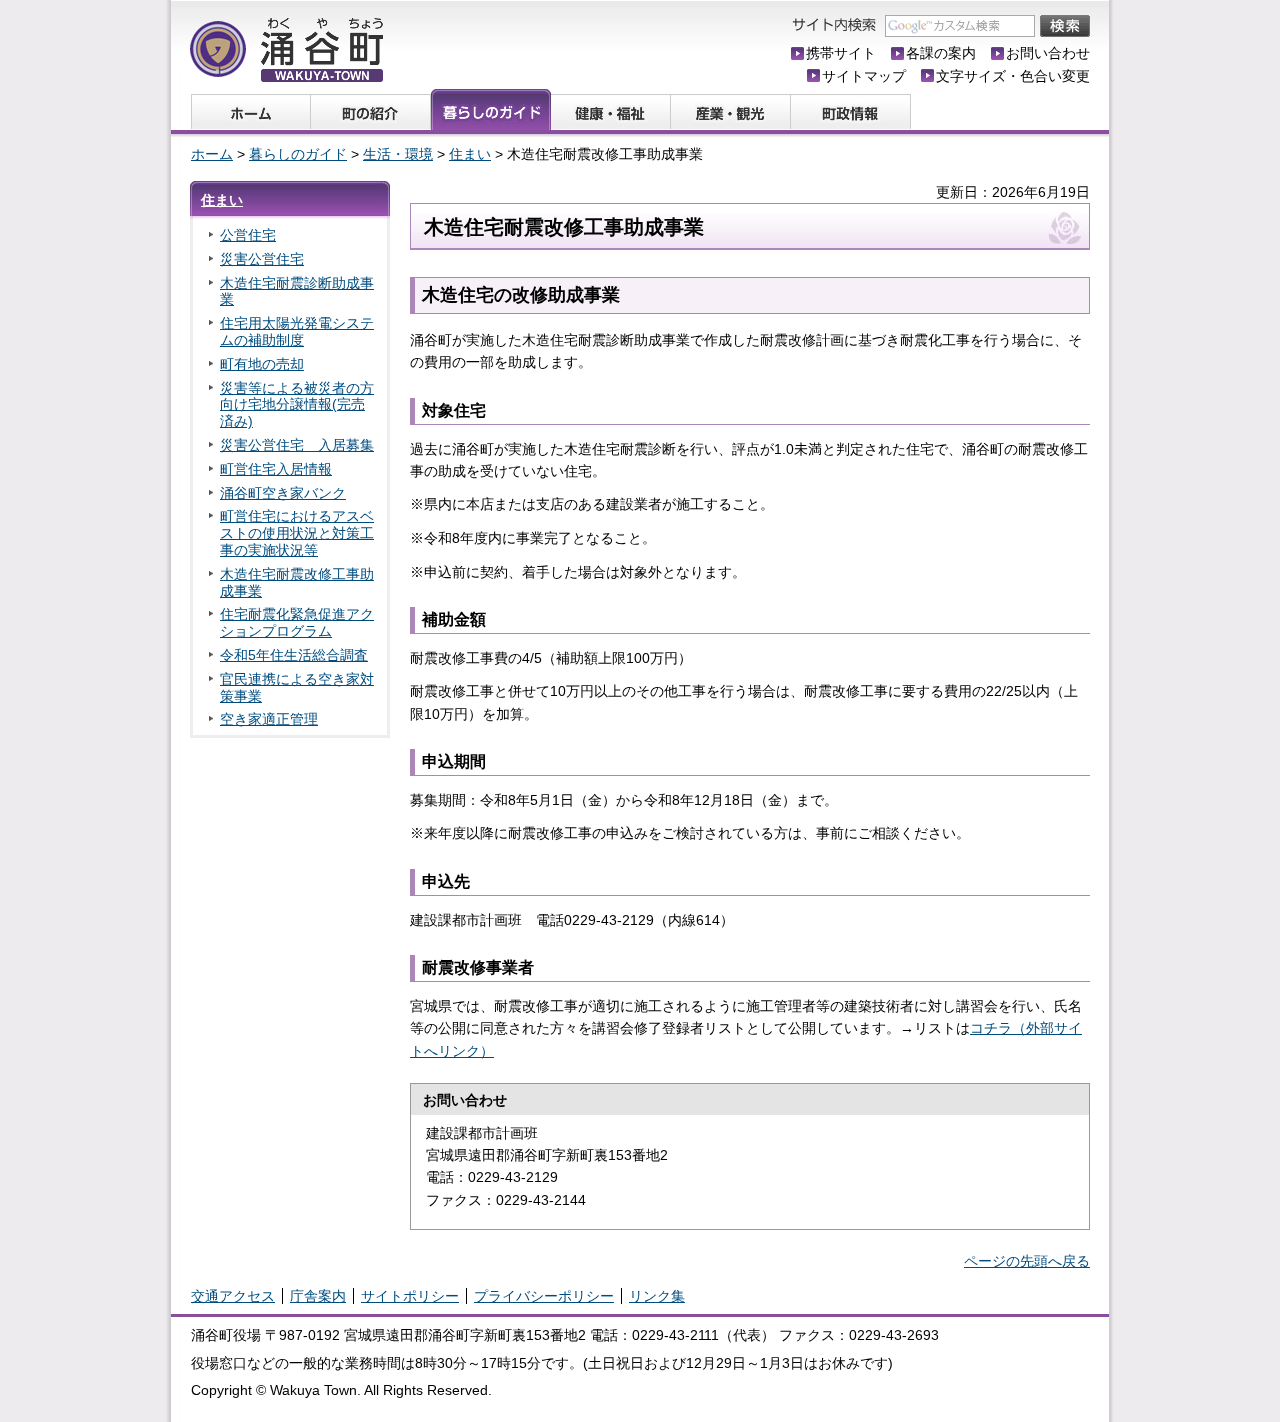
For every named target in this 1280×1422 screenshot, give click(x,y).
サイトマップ (864, 76)
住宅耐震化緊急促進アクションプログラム (297, 622)
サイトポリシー (410, 1296)
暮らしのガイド (298, 154)
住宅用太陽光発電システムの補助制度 (297, 331)
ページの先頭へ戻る (1027, 1261)
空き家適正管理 (269, 719)
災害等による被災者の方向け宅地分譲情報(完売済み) (297, 405)
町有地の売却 (262, 364)
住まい (470, 154)
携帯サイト (841, 53)
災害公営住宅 (262, 259)
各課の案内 (941, 53)
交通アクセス (233, 1296)
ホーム (212, 154)
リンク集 (657, 1296)
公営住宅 (248, 235)
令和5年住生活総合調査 (294, 655)
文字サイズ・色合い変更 (1013, 76)
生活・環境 (398, 154)
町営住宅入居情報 (276, 469)
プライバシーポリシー (544, 1296)
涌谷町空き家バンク (283, 493)
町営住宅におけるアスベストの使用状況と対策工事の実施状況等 (297, 533)
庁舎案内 (318, 1296)
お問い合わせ (1048, 53)
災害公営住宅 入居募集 (297, 445)
